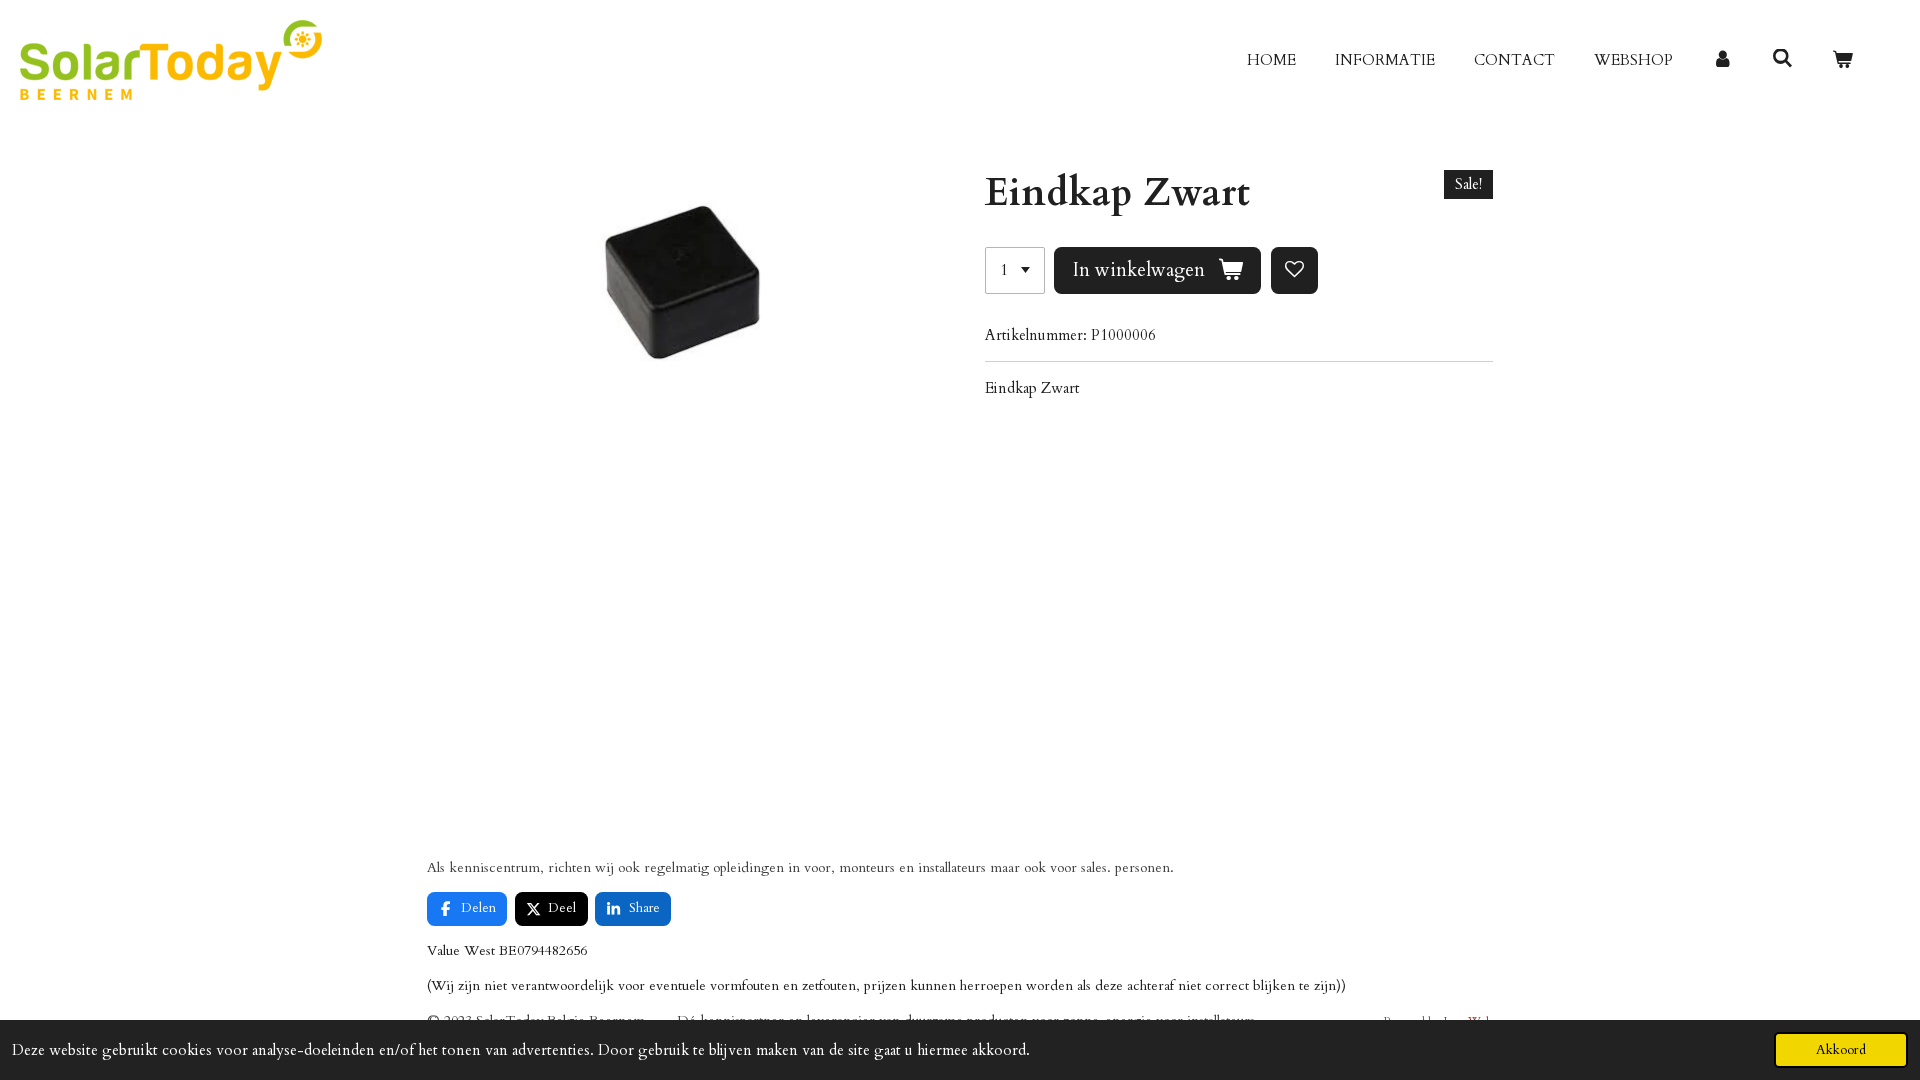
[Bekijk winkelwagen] (1842, 60)
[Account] (1722, 60)
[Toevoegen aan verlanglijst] (1294, 270)
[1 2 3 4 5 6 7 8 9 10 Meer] (1015, 270)
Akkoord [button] (1841, 1050)
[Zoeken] (1782, 59)
